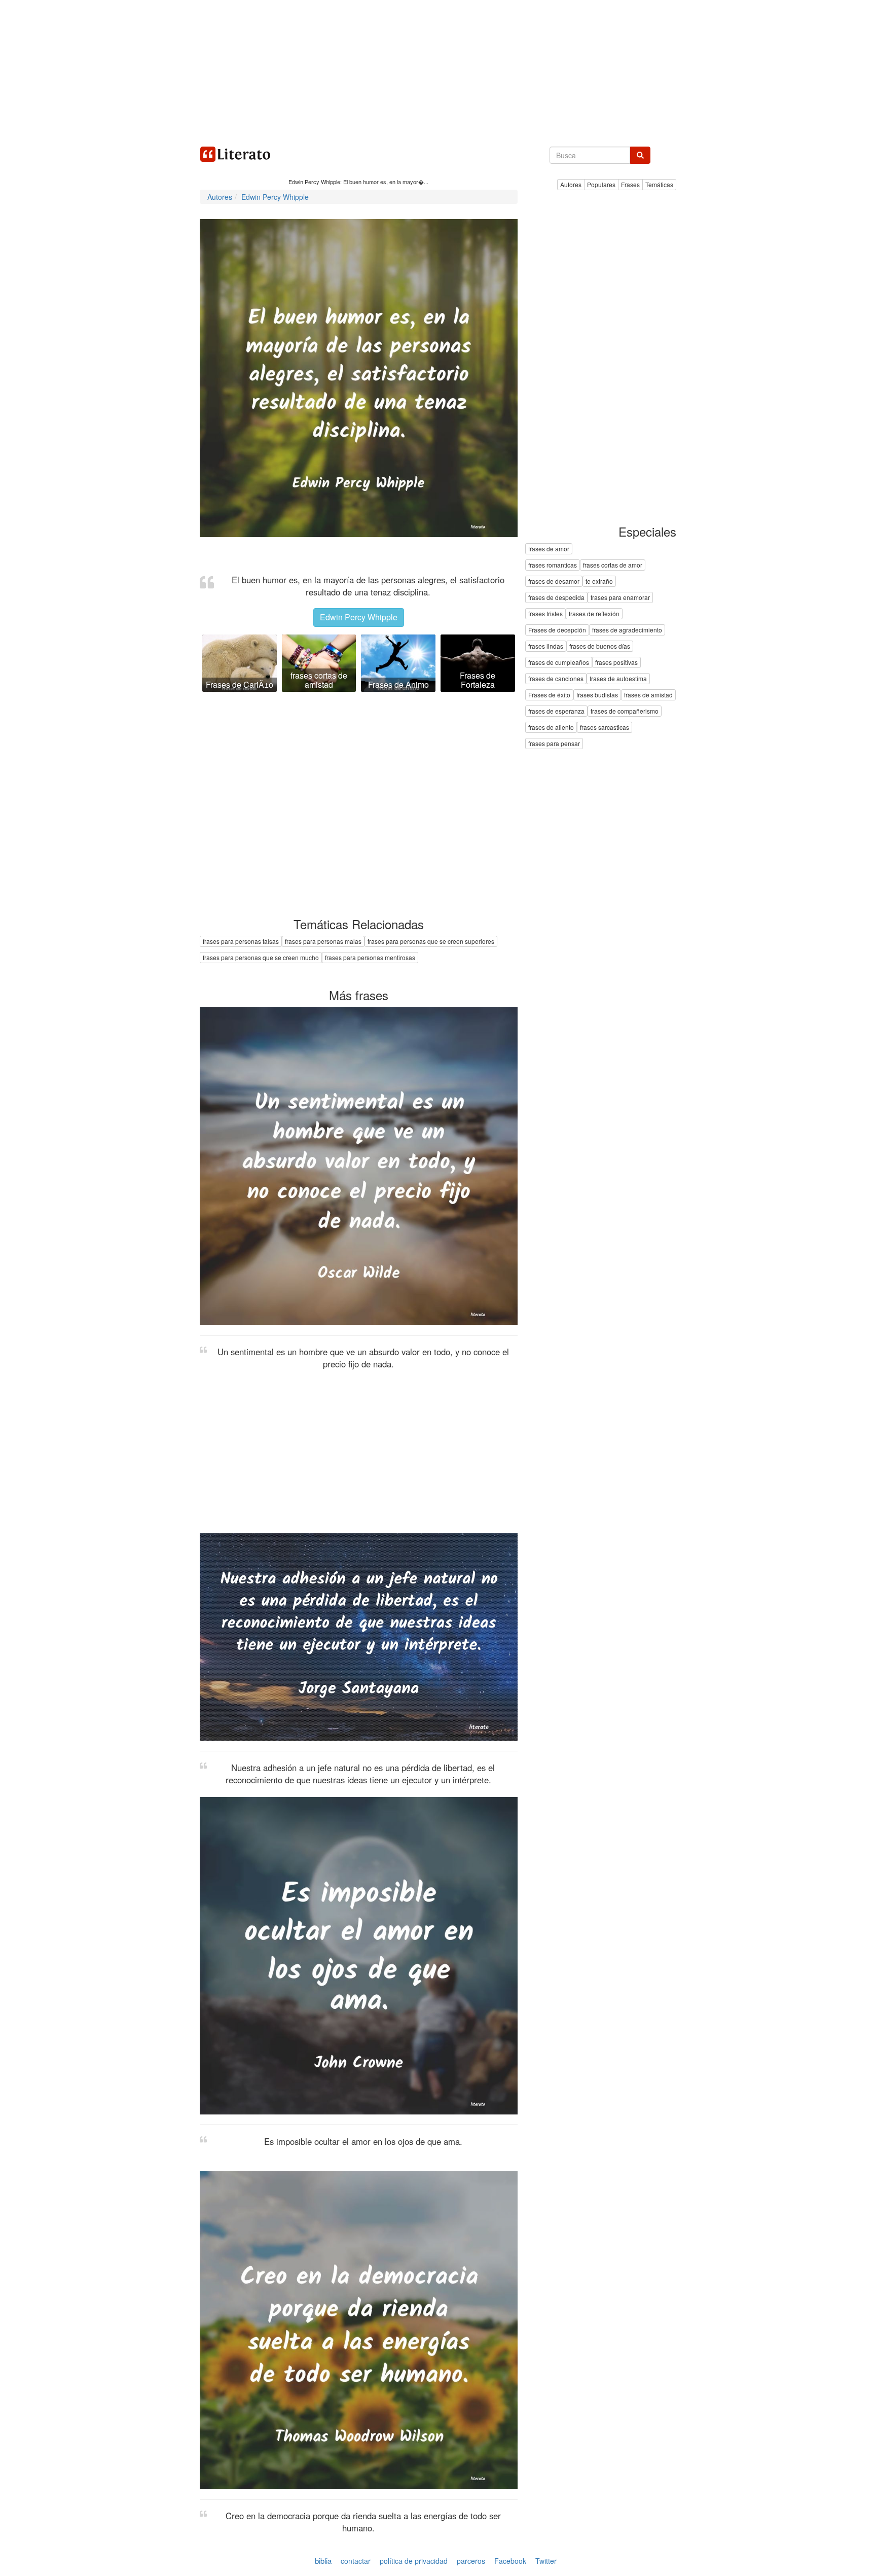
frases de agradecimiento (627, 630)
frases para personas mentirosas (370, 957)
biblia (323, 2561)
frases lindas (546, 646)
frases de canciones (556, 679)
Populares (601, 184)
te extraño (599, 581)
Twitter (546, 2561)
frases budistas (597, 695)
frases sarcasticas (605, 728)
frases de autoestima (618, 679)
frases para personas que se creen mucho (261, 957)
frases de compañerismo (625, 711)
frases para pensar (554, 744)
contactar (356, 2561)
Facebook (510, 2561)
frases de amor (549, 549)
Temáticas (659, 184)
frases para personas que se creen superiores (431, 941)
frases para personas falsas (241, 941)
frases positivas (616, 663)
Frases (630, 184)
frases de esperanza (556, 711)
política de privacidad (414, 2561)
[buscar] (640, 155)
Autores (571, 184)
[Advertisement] (438, 71)
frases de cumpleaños (559, 663)
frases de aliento (551, 728)
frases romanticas (553, 565)
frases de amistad (648, 695)
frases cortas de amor (613, 565)
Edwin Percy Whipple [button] (359, 617)
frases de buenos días (600, 646)
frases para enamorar (620, 598)
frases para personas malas (323, 941)
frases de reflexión (594, 614)
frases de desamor (554, 581)
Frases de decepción (557, 630)
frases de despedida (556, 598)
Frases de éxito (549, 695)
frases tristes (545, 614)
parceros (471, 2561)
